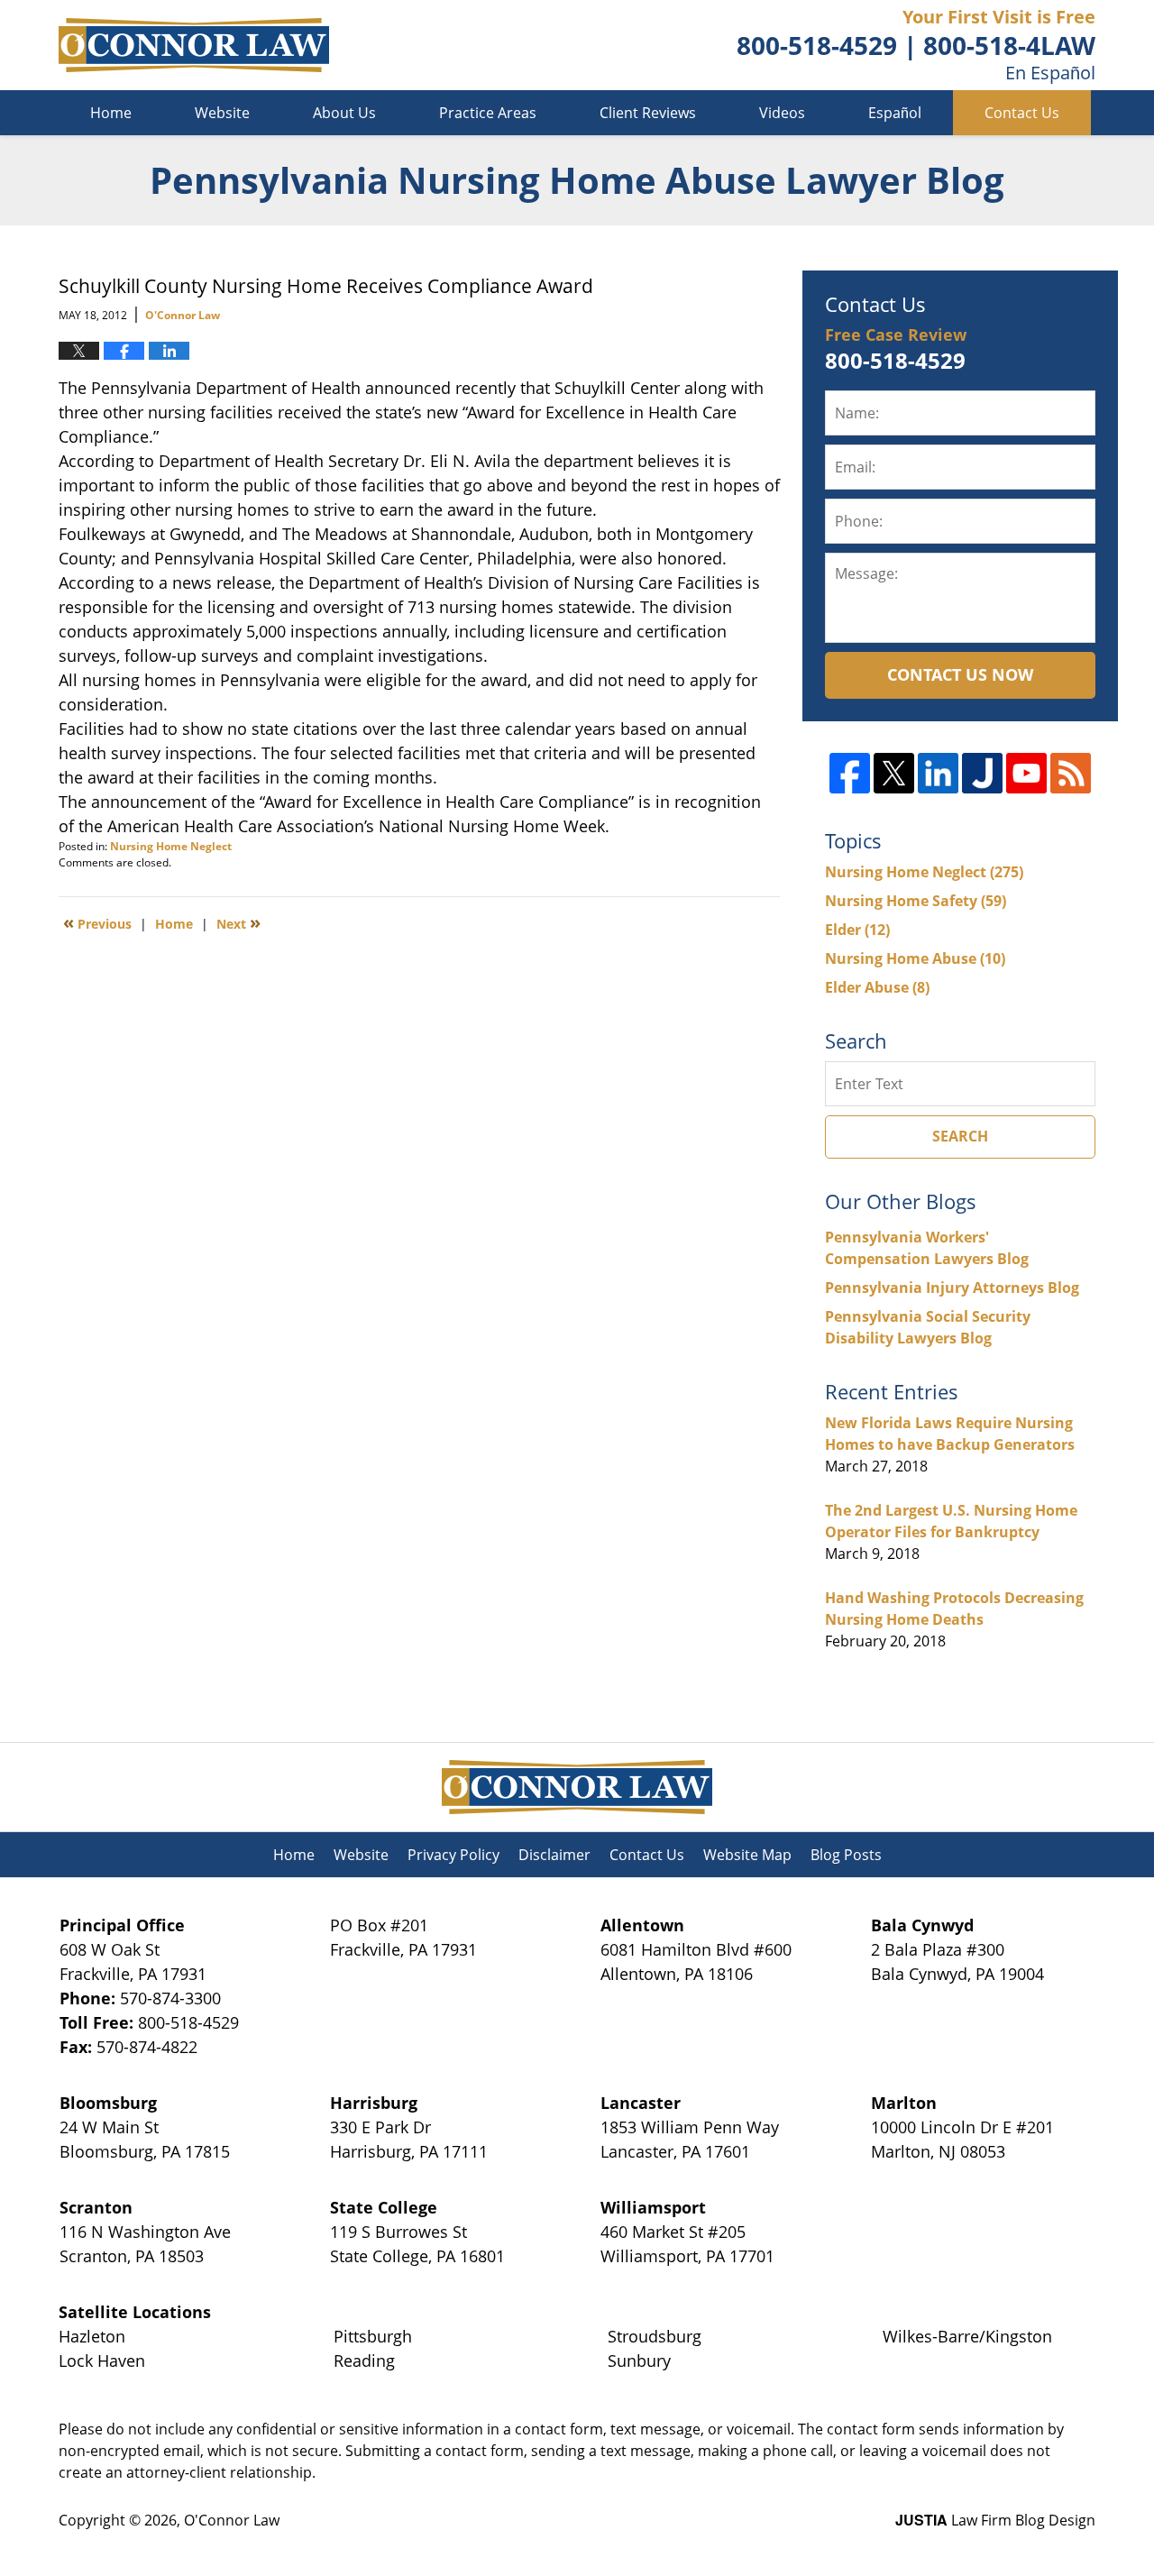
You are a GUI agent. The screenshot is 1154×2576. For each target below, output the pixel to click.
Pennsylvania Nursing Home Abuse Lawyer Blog (194, 45)
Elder (857, 930)
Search (960, 1136)
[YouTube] (1026, 773)
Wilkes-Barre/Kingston (967, 2336)
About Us (344, 113)
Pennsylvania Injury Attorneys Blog (952, 1288)
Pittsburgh (373, 2336)
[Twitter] (894, 773)
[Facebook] (850, 773)
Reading (364, 2361)
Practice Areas (488, 113)
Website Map (747, 1855)
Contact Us (1022, 113)
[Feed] (1071, 773)
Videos (782, 113)
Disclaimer (554, 1855)
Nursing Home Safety (916, 901)
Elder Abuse (877, 987)
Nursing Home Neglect (171, 846)
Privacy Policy (453, 1855)
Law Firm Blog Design (995, 2520)
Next (238, 922)
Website (222, 113)
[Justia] (982, 773)
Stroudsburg (655, 2336)
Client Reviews (648, 113)
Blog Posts (846, 1855)
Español (895, 113)
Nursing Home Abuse (915, 958)
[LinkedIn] (938, 773)
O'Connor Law (232, 2520)
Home (111, 113)
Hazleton (92, 2336)
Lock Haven (102, 2361)
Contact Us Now (960, 674)
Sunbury (639, 2361)
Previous (97, 922)
